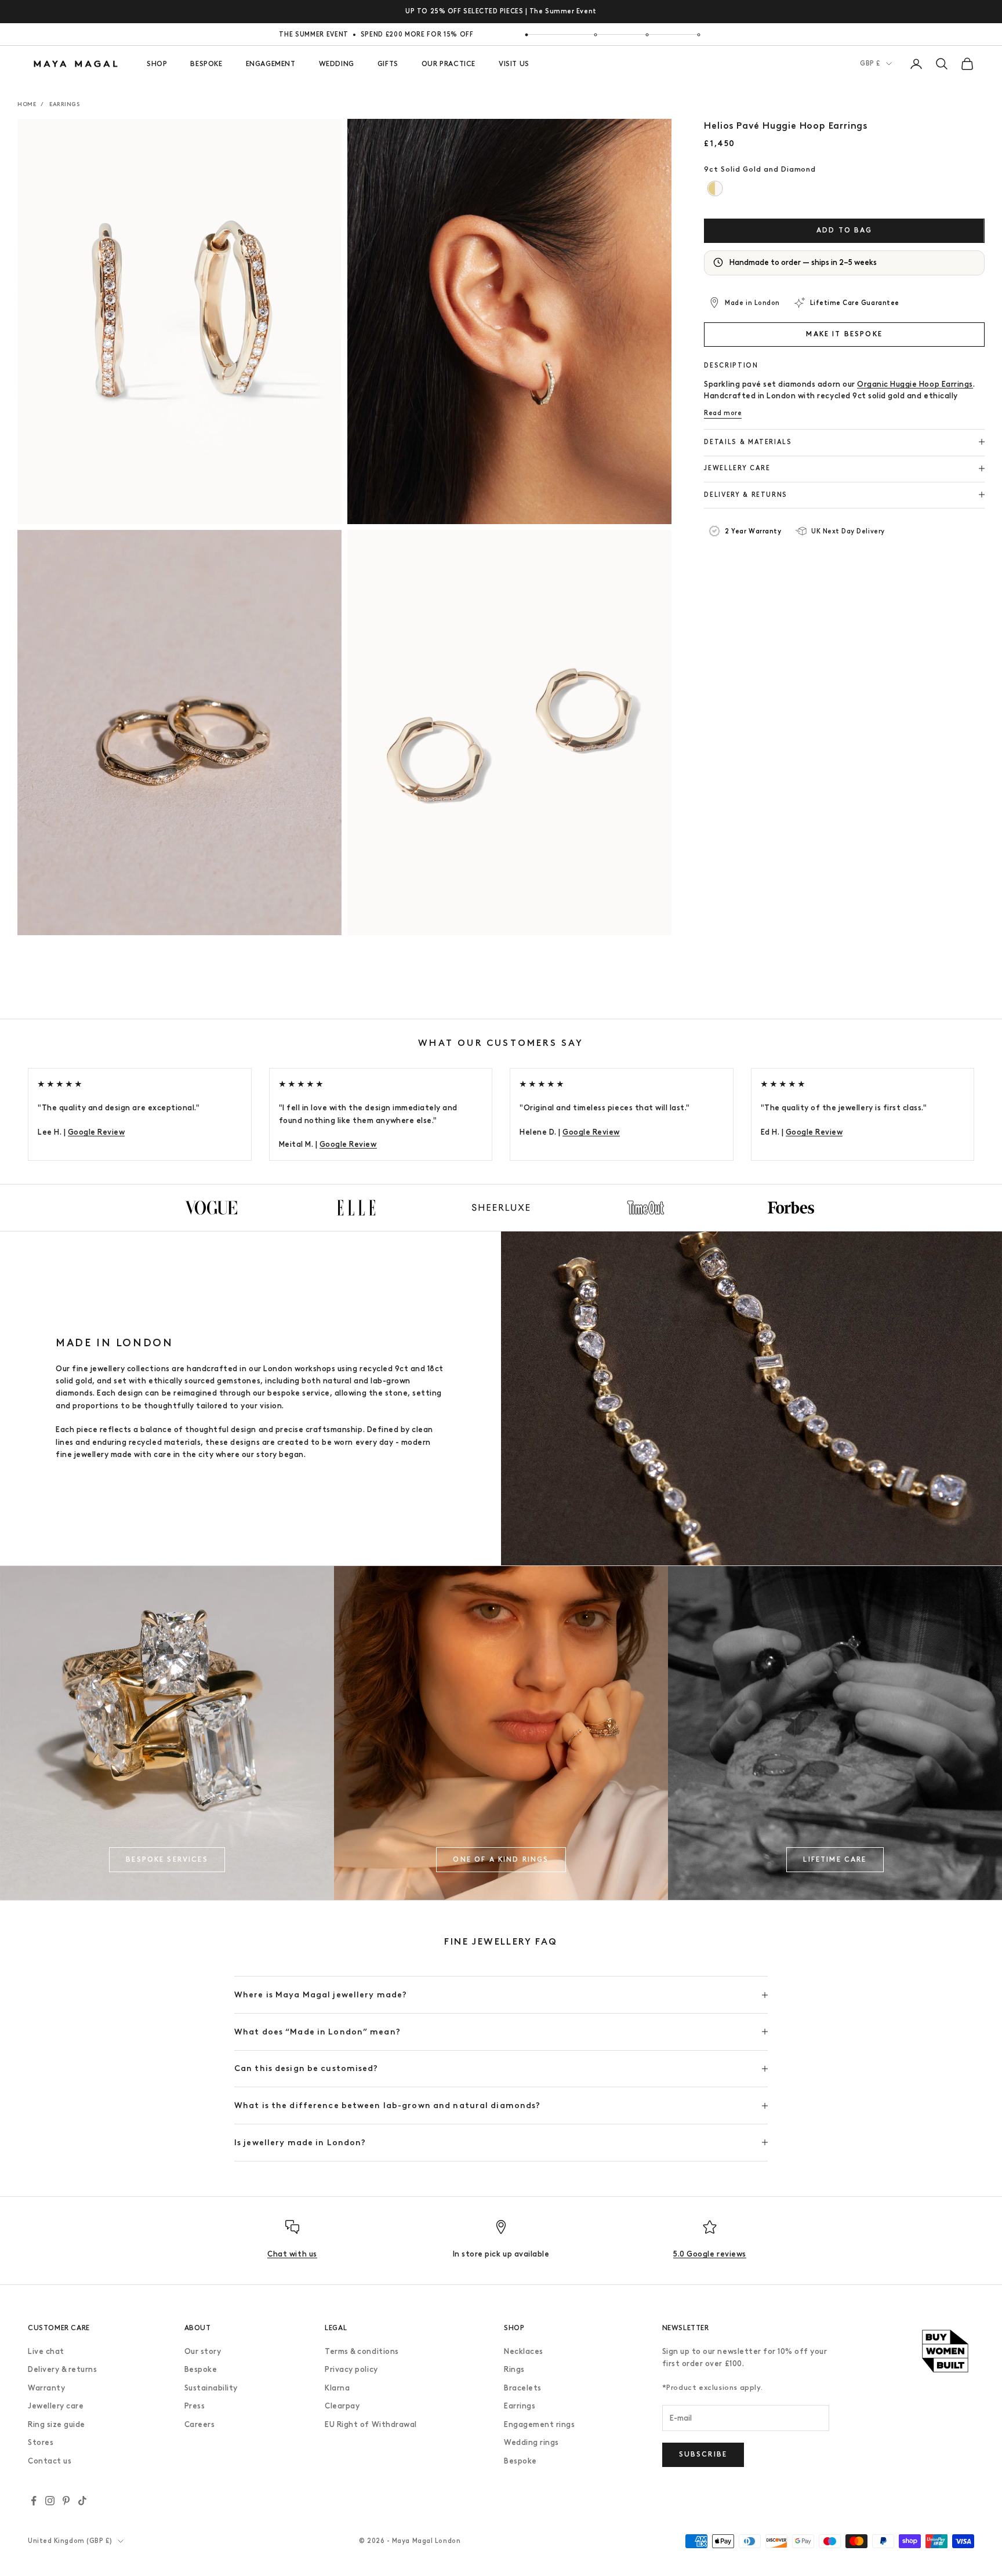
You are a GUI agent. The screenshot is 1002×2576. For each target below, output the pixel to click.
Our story (203, 2351)
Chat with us (292, 2254)
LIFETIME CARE (835, 1859)
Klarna (337, 2388)
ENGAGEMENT (271, 64)
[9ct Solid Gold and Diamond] (715, 189)
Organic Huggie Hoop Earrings (915, 384)
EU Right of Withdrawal (371, 2424)
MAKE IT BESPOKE (844, 333)
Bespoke (201, 2369)
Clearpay (342, 2406)
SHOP (157, 64)
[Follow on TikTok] (82, 2501)
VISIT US (514, 64)
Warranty (46, 2388)
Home (27, 104)
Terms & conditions (362, 2351)
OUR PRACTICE (449, 64)
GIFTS (388, 64)
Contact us (50, 2461)
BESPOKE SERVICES (167, 1859)
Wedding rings (531, 2442)
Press (195, 2406)
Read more (723, 413)
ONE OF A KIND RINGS (501, 1859)
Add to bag (845, 230)
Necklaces (524, 2351)
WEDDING (337, 64)
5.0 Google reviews (709, 2254)
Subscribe (703, 2454)
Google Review (97, 1132)
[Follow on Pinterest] (66, 2501)
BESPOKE (206, 64)
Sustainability (211, 2388)
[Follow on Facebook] (34, 2501)
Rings (514, 2369)
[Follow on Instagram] (50, 2501)
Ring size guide (57, 2424)
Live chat (46, 2351)
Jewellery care (56, 2406)
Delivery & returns (62, 2369)
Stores (41, 2442)
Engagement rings (539, 2424)
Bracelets (523, 2388)
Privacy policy (351, 2369)
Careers (200, 2424)
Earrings (64, 104)
